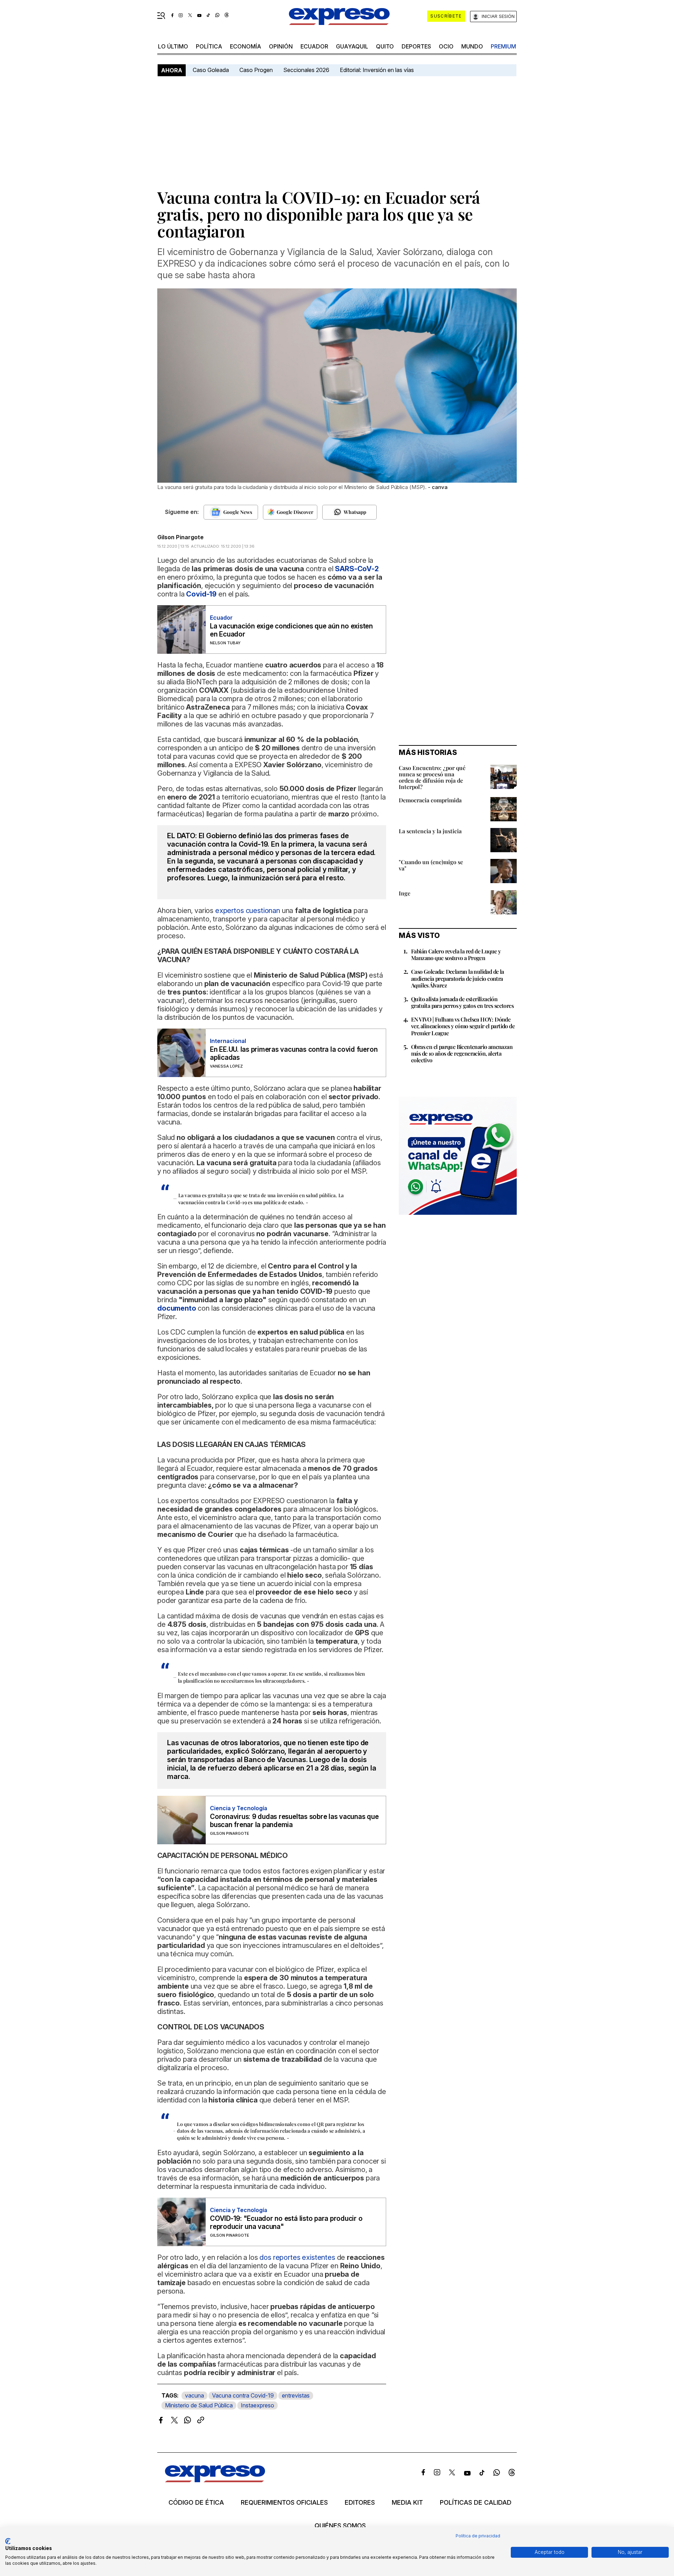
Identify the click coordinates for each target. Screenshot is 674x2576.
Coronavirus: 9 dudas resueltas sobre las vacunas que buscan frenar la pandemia (294, 1821)
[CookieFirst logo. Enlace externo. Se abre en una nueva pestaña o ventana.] (8, 2541)
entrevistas (296, 2395)
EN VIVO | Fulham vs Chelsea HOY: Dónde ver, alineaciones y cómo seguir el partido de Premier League (463, 1026)
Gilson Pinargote (180, 537)
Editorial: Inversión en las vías (377, 70)
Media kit (407, 2503)
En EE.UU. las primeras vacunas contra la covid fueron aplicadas (294, 1054)
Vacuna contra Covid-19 (243, 2395)
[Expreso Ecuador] (215, 2480)
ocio (446, 46)
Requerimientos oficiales (284, 2503)
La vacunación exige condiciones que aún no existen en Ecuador (291, 630)
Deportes (416, 46)
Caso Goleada (211, 70)
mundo (472, 46)
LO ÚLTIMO (173, 46)
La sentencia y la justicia (430, 831)
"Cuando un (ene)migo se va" (431, 865)
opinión (281, 46)
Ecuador (314, 46)
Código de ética (196, 2503)
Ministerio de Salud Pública (199, 2405)
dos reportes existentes (297, 2257)
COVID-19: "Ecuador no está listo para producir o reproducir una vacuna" (286, 2223)
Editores (360, 2503)
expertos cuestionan (248, 911)
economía (246, 46)
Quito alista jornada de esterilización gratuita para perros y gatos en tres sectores (462, 1002)
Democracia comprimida (430, 800)
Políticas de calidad (476, 2503)
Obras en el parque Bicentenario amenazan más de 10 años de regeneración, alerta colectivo (462, 1053)
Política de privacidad (478, 2536)
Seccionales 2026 (306, 70)
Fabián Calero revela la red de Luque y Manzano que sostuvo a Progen (456, 954)
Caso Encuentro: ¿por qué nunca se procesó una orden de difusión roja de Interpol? (432, 777)
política (209, 46)
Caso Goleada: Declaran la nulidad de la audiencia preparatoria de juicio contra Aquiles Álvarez (458, 978)
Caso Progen (256, 70)
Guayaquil (352, 46)
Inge (405, 893)
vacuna (194, 2395)
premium (503, 46)
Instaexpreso (257, 2405)
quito (385, 46)
